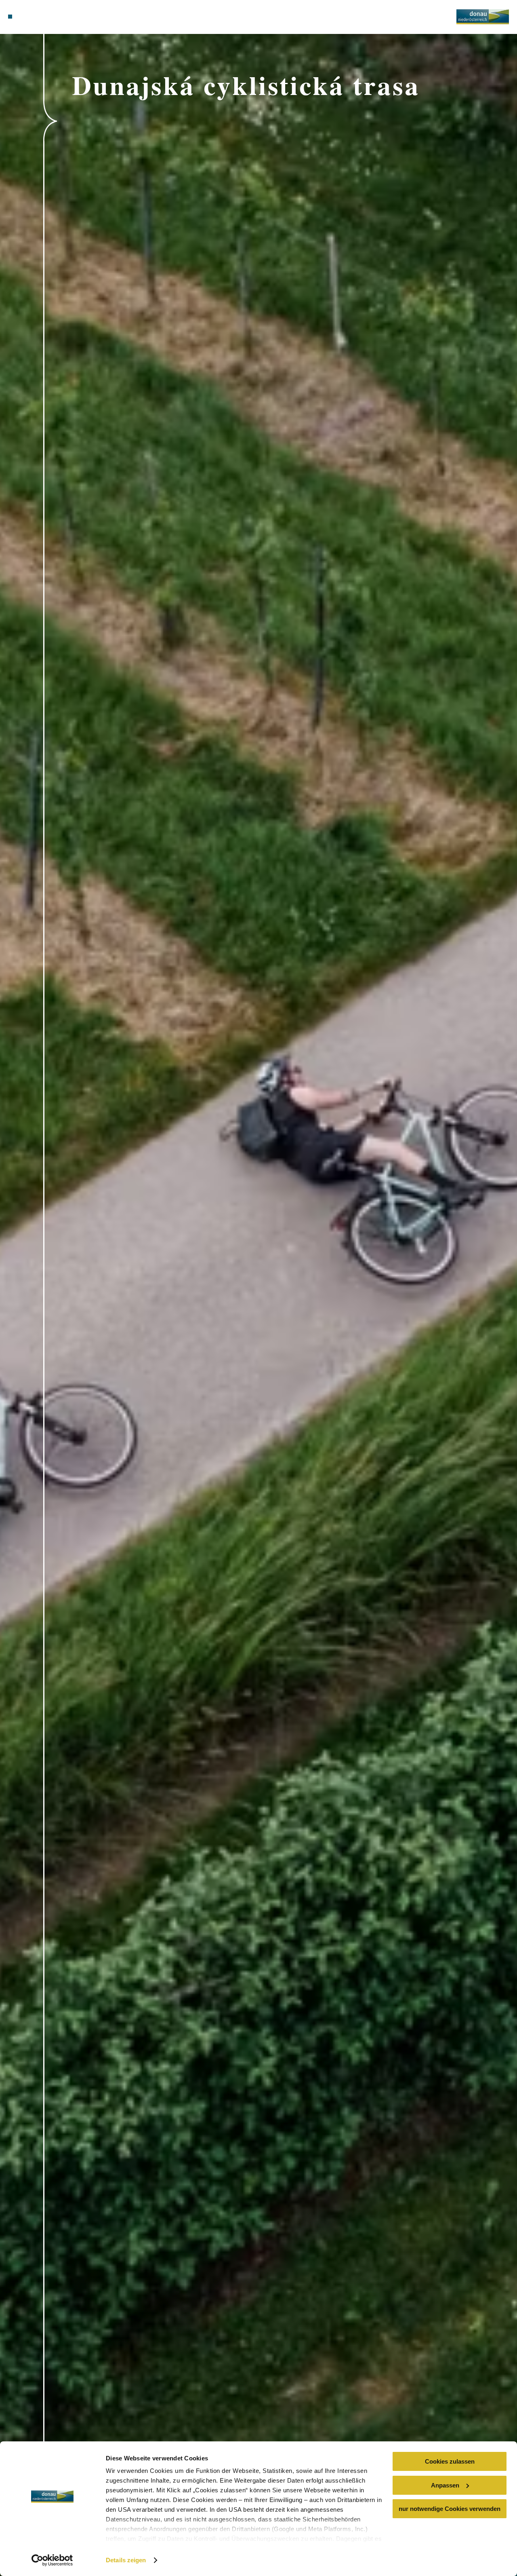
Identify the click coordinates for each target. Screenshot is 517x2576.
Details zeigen (126, 2560)
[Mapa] (28, 17)
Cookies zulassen (450, 2461)
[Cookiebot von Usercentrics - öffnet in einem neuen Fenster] (52, 2560)
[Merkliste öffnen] (38, 17)
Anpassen (445, 2485)
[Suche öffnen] (47, 17)
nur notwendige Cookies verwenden (450, 2509)
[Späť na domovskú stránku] (483, 17)
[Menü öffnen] (10, 17)
